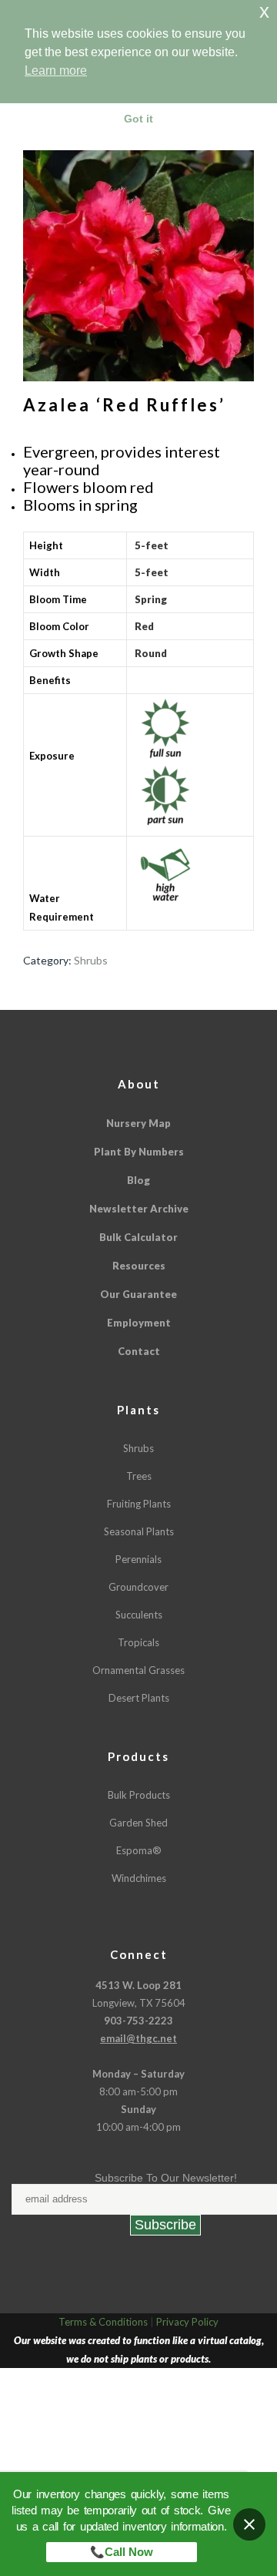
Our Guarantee (138, 1294)
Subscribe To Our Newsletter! (166, 2178)
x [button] (264, 11)
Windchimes (139, 1878)
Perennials (138, 1559)
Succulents (139, 1615)
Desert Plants (139, 1698)
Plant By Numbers (139, 1152)
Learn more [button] (56, 70)
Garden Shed (138, 1823)
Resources (139, 1266)
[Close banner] (249, 2524)
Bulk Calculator (138, 1237)
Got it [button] (138, 119)
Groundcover (138, 1587)
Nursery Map (138, 1123)
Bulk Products (139, 1795)
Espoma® (139, 1850)
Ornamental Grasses (138, 1670)
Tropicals (138, 1642)
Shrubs (91, 960)
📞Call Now (122, 2552)
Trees (139, 1476)
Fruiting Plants (139, 1504)
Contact (139, 1351)
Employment (139, 1323)
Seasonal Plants (139, 1531)
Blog (138, 1180)
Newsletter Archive (139, 1209)
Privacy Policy (187, 2322)
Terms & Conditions (103, 2322)
